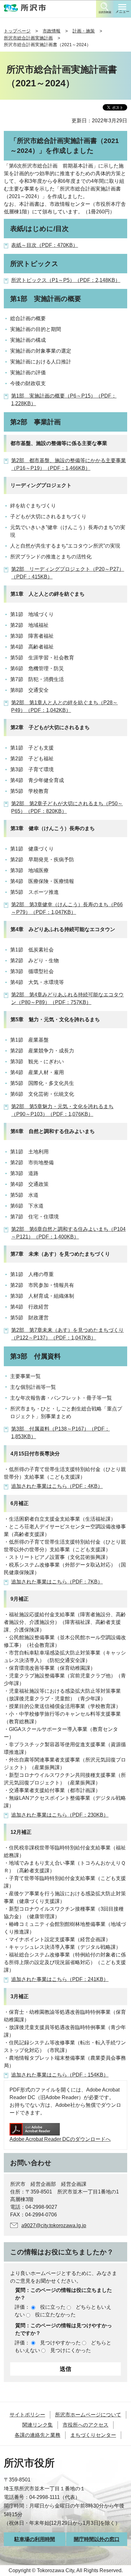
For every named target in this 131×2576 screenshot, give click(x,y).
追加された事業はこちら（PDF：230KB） (60, 1815)
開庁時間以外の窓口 (97, 2539)
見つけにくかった (71, 2350)
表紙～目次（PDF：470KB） (45, 245)
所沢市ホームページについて (88, 2415)
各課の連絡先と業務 (38, 2435)
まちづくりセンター (93, 2435)
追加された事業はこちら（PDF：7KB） (57, 1582)
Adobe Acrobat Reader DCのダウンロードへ (60, 2139)
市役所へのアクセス (86, 2425)
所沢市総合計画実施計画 (28, 38)
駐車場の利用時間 (35, 2539)
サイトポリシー (27, 2415)
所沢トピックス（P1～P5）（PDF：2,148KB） (66, 280)
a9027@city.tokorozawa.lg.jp (54, 2225)
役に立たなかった (55, 2315)
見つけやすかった (60, 2343)
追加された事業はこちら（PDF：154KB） (60, 2075)
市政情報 (52, 31)
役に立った (53, 2307)
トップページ (17, 31)
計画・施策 (84, 31)
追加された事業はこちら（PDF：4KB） (57, 1486)
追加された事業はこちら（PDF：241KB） (60, 1979)
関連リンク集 (38, 2425)
